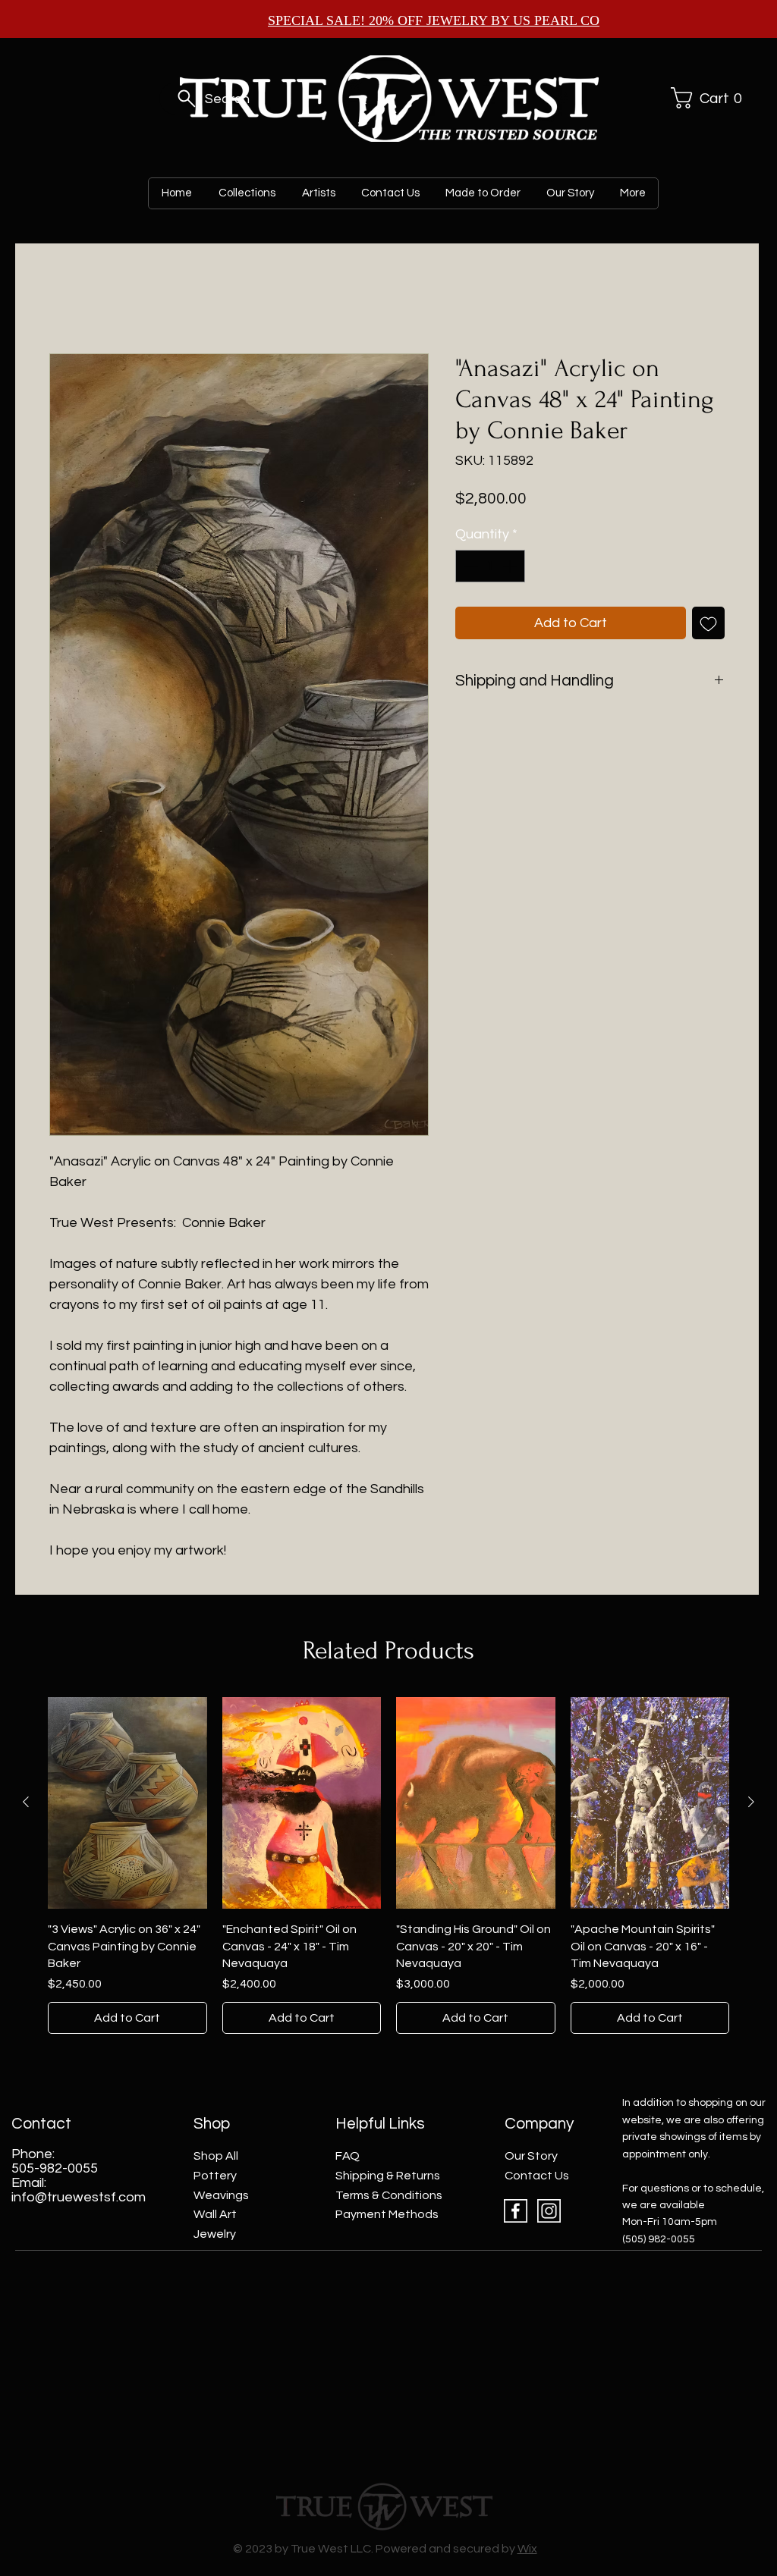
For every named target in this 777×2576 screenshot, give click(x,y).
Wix (527, 2549)
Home (66, 299)
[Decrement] (469, 566)
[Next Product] (751, 1802)
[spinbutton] (490, 566)
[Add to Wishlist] (708, 623)
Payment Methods (387, 2214)
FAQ (348, 2156)
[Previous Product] (26, 1802)
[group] (388, 1866)
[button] (704, 98)
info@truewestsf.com (79, 2197)
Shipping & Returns (388, 2176)
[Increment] (511, 566)
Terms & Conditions (389, 2195)
